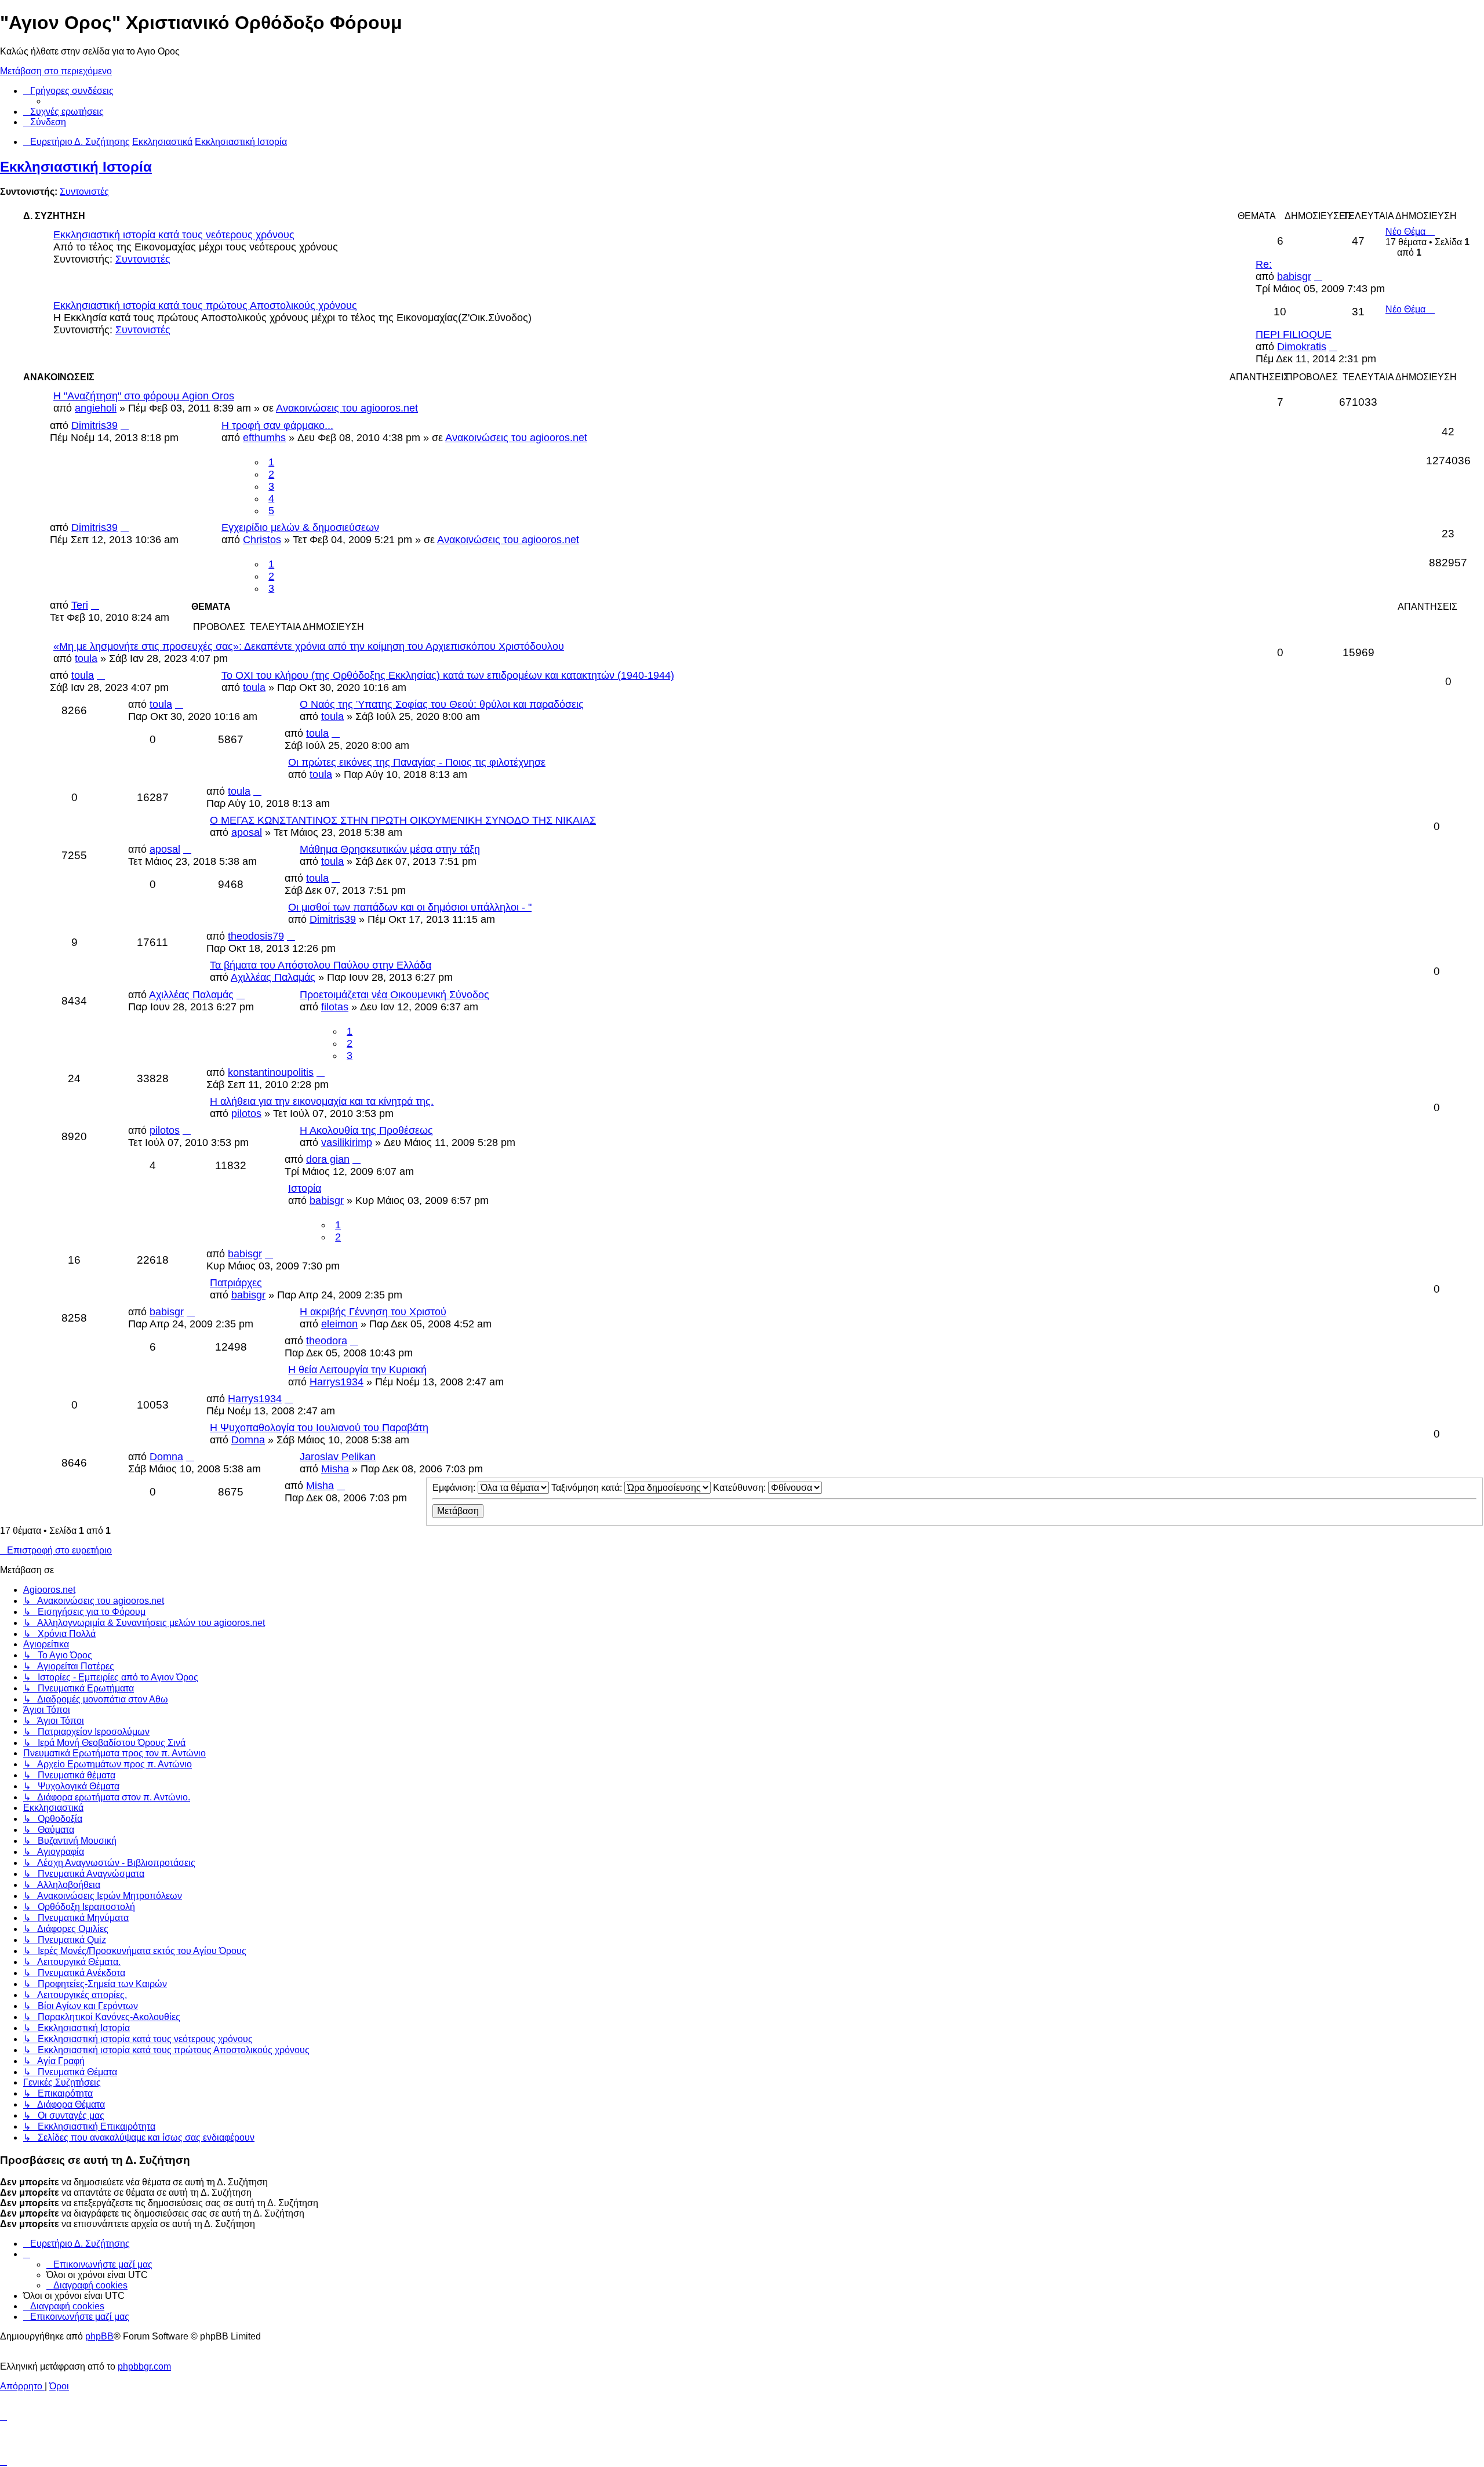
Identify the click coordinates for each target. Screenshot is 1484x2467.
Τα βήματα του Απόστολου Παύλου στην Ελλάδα (321, 965)
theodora (327, 1341)
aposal (247, 832)
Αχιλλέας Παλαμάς (273, 977)
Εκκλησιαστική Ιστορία (76, 167)
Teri (80, 605)
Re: (1264, 264)
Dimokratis (1302, 347)
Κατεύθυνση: (741, 1488)
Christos (262, 540)
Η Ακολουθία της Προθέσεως (366, 1130)
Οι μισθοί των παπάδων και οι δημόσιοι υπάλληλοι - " (410, 907)
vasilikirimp (347, 1142)
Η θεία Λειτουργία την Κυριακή (357, 1370)
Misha (335, 1469)
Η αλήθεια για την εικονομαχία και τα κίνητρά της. (322, 1101)
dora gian (328, 1159)
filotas (335, 1007)
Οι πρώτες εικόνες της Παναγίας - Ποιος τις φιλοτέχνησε (417, 762)
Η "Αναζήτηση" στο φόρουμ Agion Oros (144, 396)
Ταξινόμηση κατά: (588, 1488)
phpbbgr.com (144, 2366)
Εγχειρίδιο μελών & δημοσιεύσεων (300, 527)
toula (86, 658)
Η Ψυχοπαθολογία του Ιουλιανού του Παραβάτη (319, 1428)
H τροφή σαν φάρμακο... (277, 425)
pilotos (246, 1114)
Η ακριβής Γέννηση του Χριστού (373, 1312)
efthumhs (264, 438)
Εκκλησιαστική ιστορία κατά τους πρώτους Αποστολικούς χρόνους (205, 305)
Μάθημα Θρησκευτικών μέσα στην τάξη (390, 849)
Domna (248, 1440)
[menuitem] (63, 112)
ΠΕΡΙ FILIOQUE (1294, 334)
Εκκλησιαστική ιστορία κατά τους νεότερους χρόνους (174, 235)
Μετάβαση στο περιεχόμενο (56, 71)
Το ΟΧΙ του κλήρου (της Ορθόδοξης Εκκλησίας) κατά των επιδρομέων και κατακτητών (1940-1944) (448, 675)
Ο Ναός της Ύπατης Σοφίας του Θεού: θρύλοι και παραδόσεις (442, 704)
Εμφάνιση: (455, 1488)
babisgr (1294, 276)
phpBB (99, 2336)
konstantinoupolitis (271, 1072)
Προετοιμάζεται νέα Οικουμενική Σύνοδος (394, 995)
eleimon (339, 1324)
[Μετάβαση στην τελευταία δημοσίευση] (125, 425)
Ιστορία (305, 1188)
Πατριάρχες (236, 1283)
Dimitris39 (94, 425)
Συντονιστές (84, 192)
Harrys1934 (337, 1382)
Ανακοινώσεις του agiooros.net (347, 408)
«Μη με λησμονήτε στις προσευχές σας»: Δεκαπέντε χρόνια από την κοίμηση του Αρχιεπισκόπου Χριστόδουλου (309, 646)
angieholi (96, 408)
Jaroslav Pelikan (338, 1457)
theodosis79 (256, 936)
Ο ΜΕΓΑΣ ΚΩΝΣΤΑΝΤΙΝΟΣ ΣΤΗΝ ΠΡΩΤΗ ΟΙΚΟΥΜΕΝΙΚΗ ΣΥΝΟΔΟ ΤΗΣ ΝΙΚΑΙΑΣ (403, 820)
